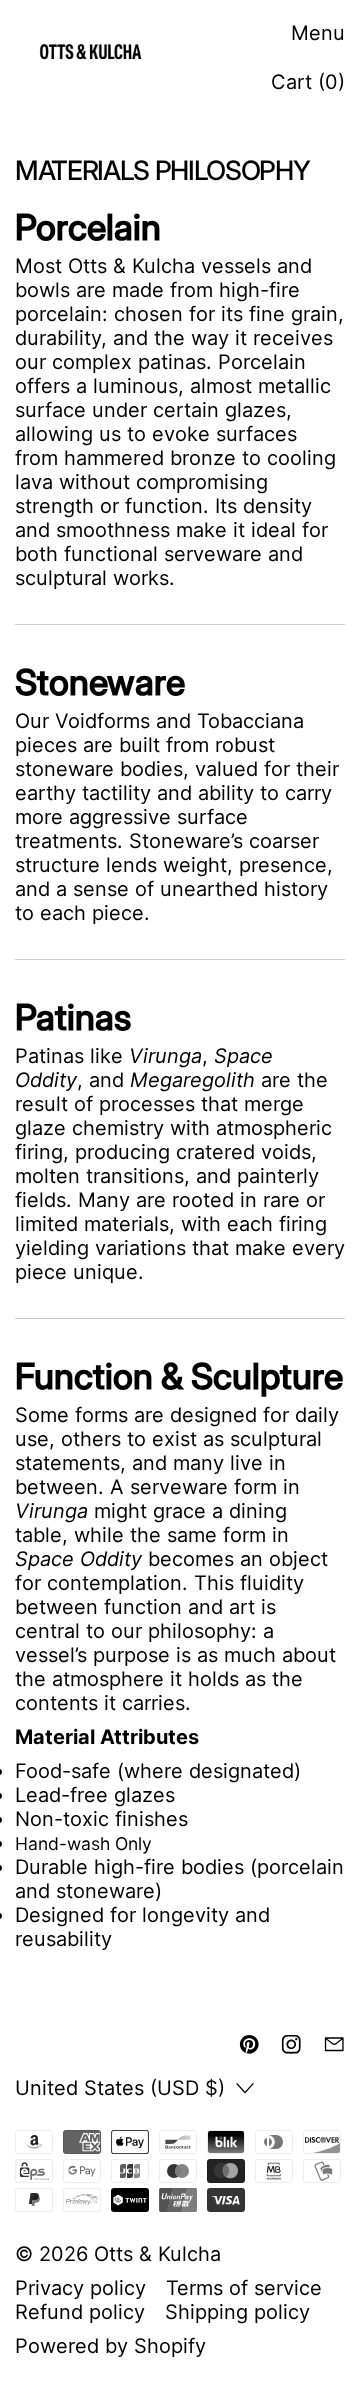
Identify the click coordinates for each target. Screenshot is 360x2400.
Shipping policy (237, 2312)
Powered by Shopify (110, 2346)
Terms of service (244, 2288)
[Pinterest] (249, 2044)
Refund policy (80, 2312)
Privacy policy (80, 2288)
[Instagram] (291, 2044)
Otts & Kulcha (157, 2254)
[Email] (334, 2044)
